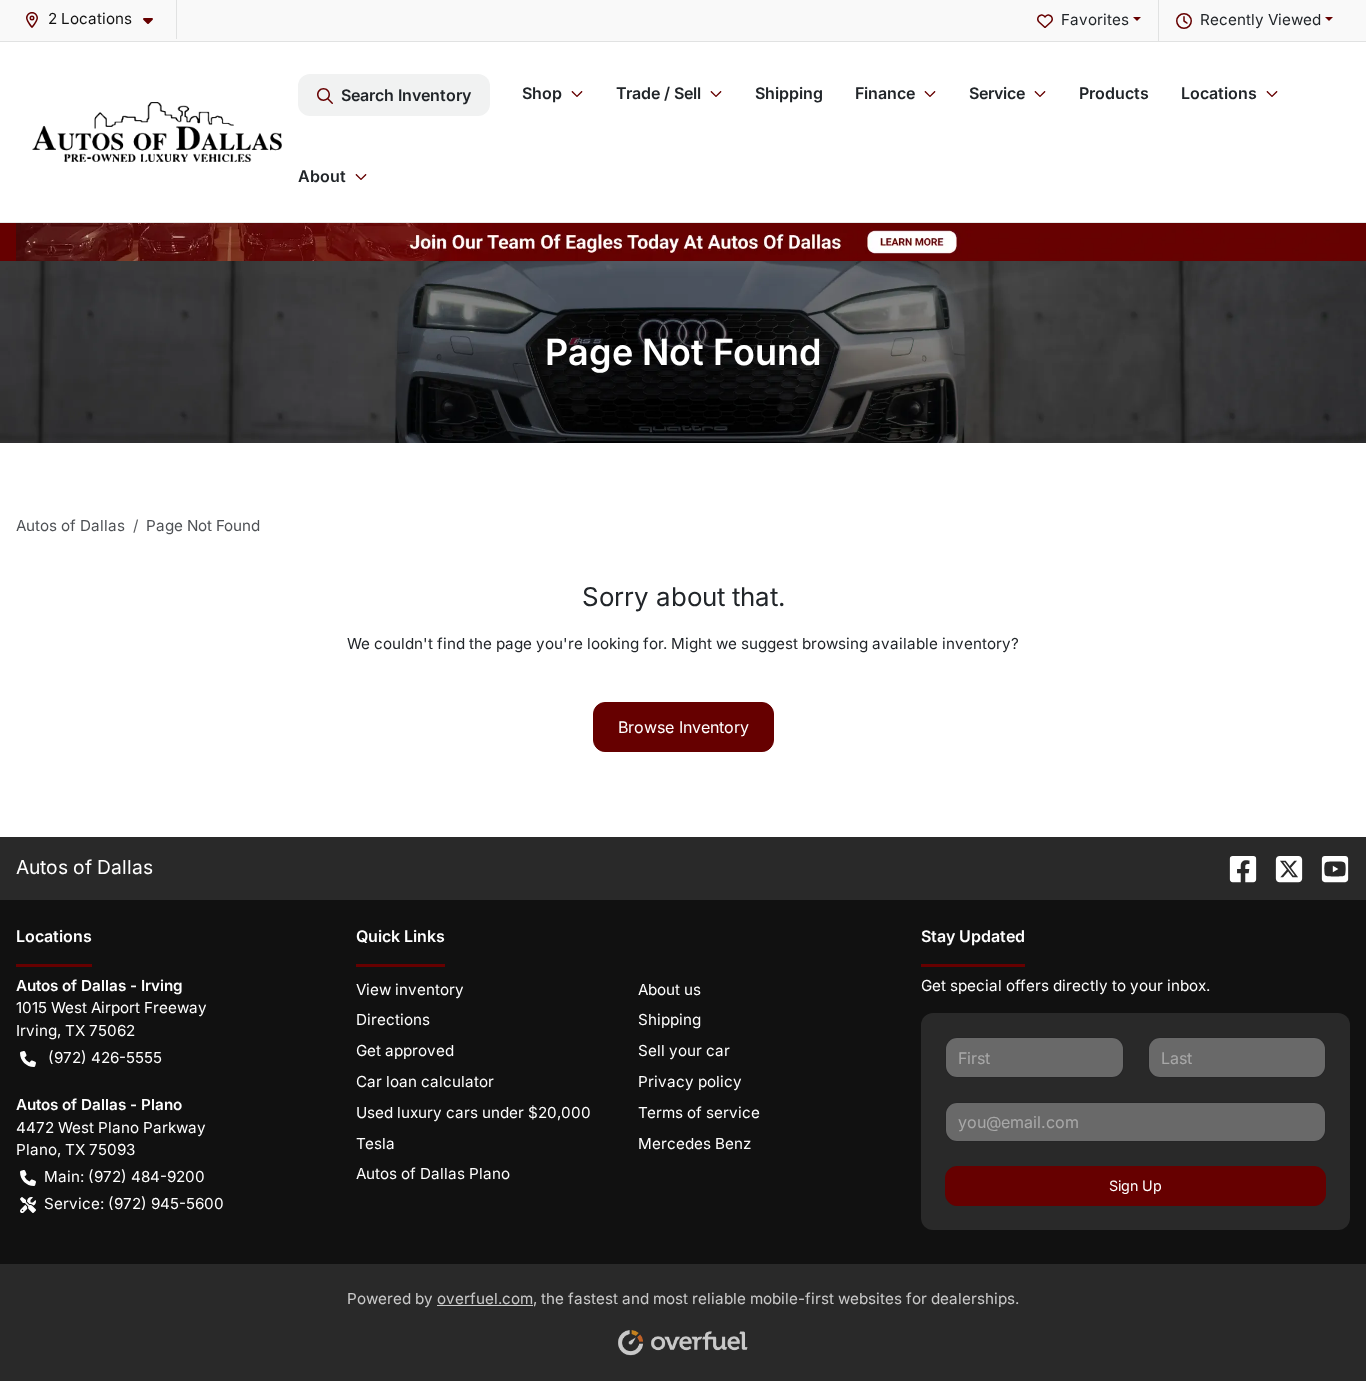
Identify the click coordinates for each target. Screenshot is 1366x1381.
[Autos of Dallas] (157, 132)
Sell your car (684, 1050)
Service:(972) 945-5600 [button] (134, 1203)
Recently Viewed (1260, 19)
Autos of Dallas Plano (433, 1173)
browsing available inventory (906, 643)
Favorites (1095, 19)
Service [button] (997, 93)
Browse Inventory (683, 727)
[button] (96, 19)
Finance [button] (885, 93)
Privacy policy (690, 1081)
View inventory (410, 989)
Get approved (405, 1050)
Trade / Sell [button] (658, 93)
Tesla (375, 1143)
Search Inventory (406, 95)
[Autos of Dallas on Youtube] (1327, 867)
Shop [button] (542, 93)
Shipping (789, 93)
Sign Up (1135, 1185)
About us (669, 989)
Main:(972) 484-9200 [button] (124, 1176)
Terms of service (699, 1112)
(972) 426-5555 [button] (105, 1057)
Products (1114, 93)
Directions (393, 1019)
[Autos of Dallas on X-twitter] (1281, 867)
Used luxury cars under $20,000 (473, 1112)
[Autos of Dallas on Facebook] (1235, 867)
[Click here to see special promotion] (683, 240)
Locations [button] (1219, 93)
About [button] (322, 176)
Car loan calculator (425, 1081)
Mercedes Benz (694, 1143)
